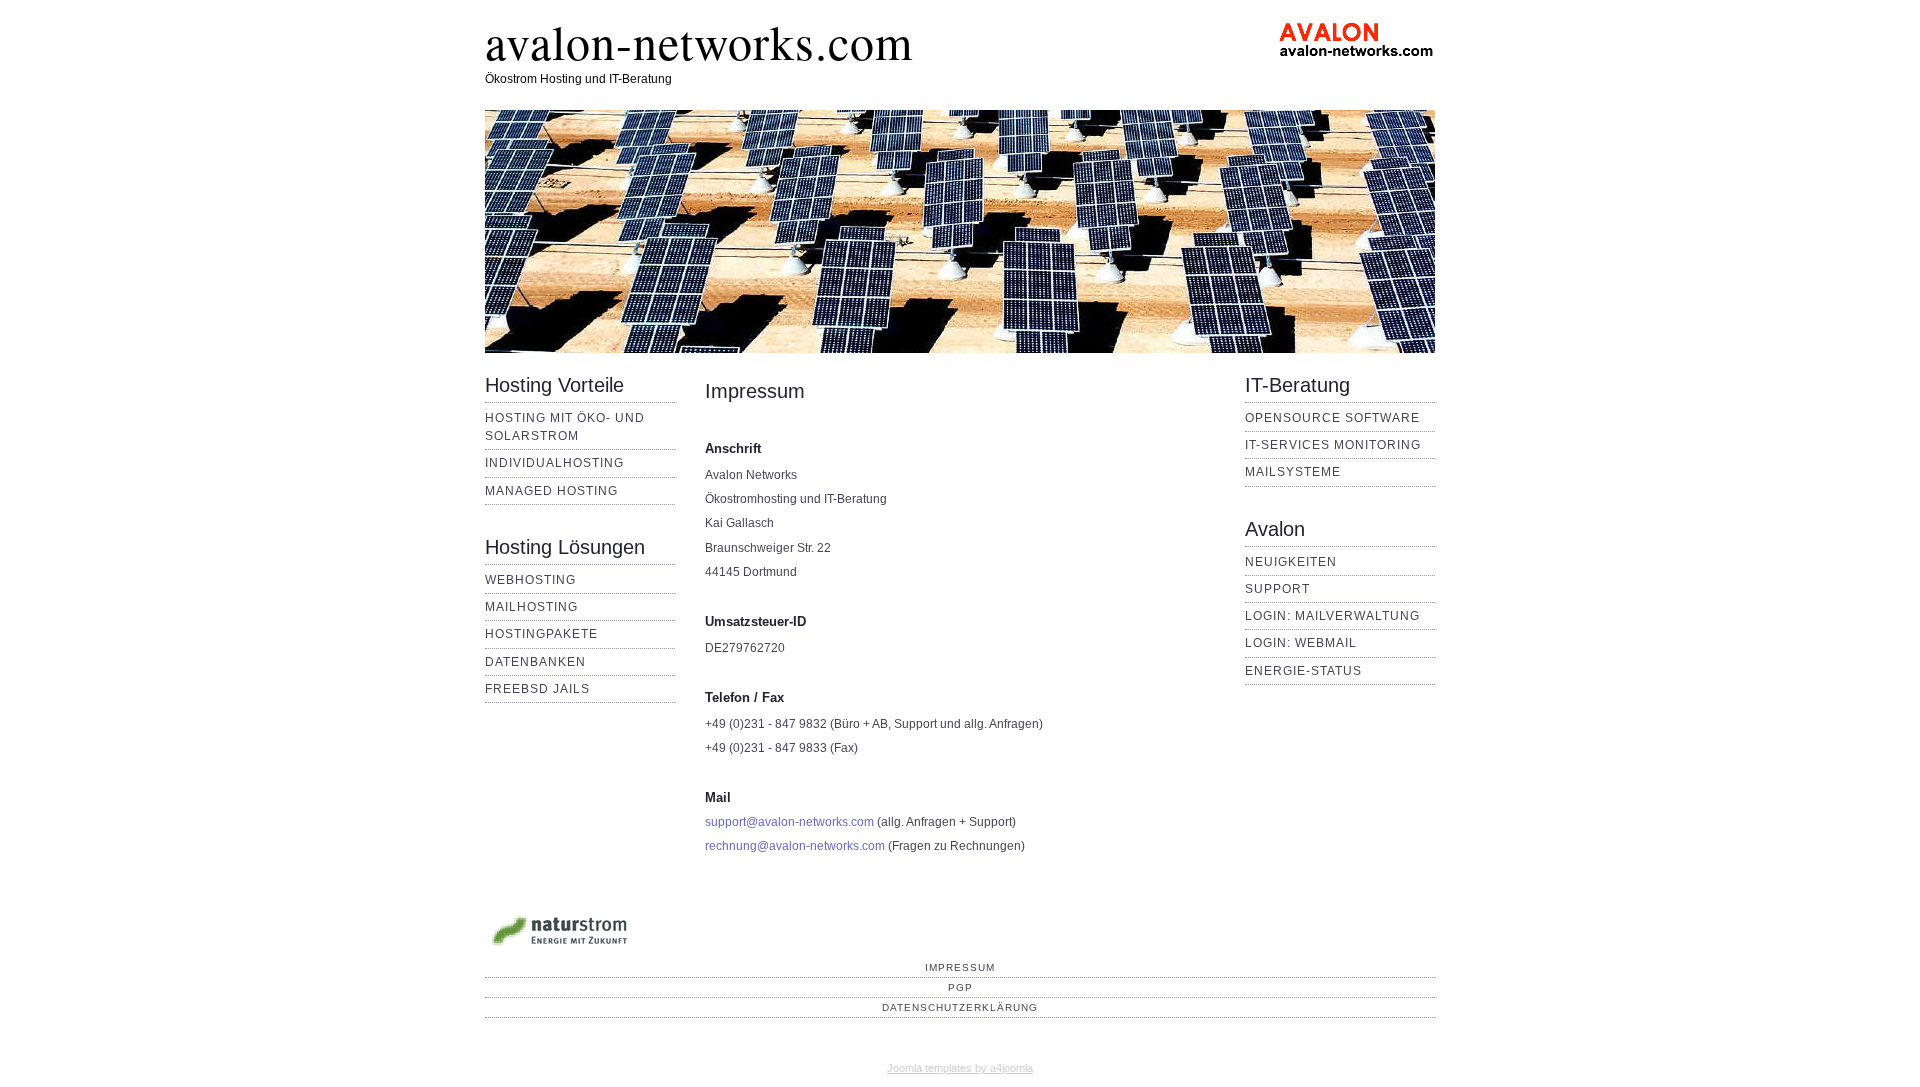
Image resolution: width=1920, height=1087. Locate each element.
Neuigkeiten (1291, 562)
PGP (960, 987)
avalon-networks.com (699, 41)
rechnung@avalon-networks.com (795, 846)
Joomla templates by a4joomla (960, 1068)
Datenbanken (535, 662)
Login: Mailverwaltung (1332, 616)
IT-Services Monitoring (1333, 445)
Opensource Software (1332, 418)
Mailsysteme (1293, 472)
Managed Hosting (551, 491)
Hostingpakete (541, 634)
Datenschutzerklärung (960, 1007)
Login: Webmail (1301, 643)
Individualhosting (554, 463)
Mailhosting (531, 607)
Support (1277, 589)
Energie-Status (1303, 671)
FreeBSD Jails (537, 689)
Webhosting (530, 580)
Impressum (960, 967)
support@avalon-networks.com (789, 822)
